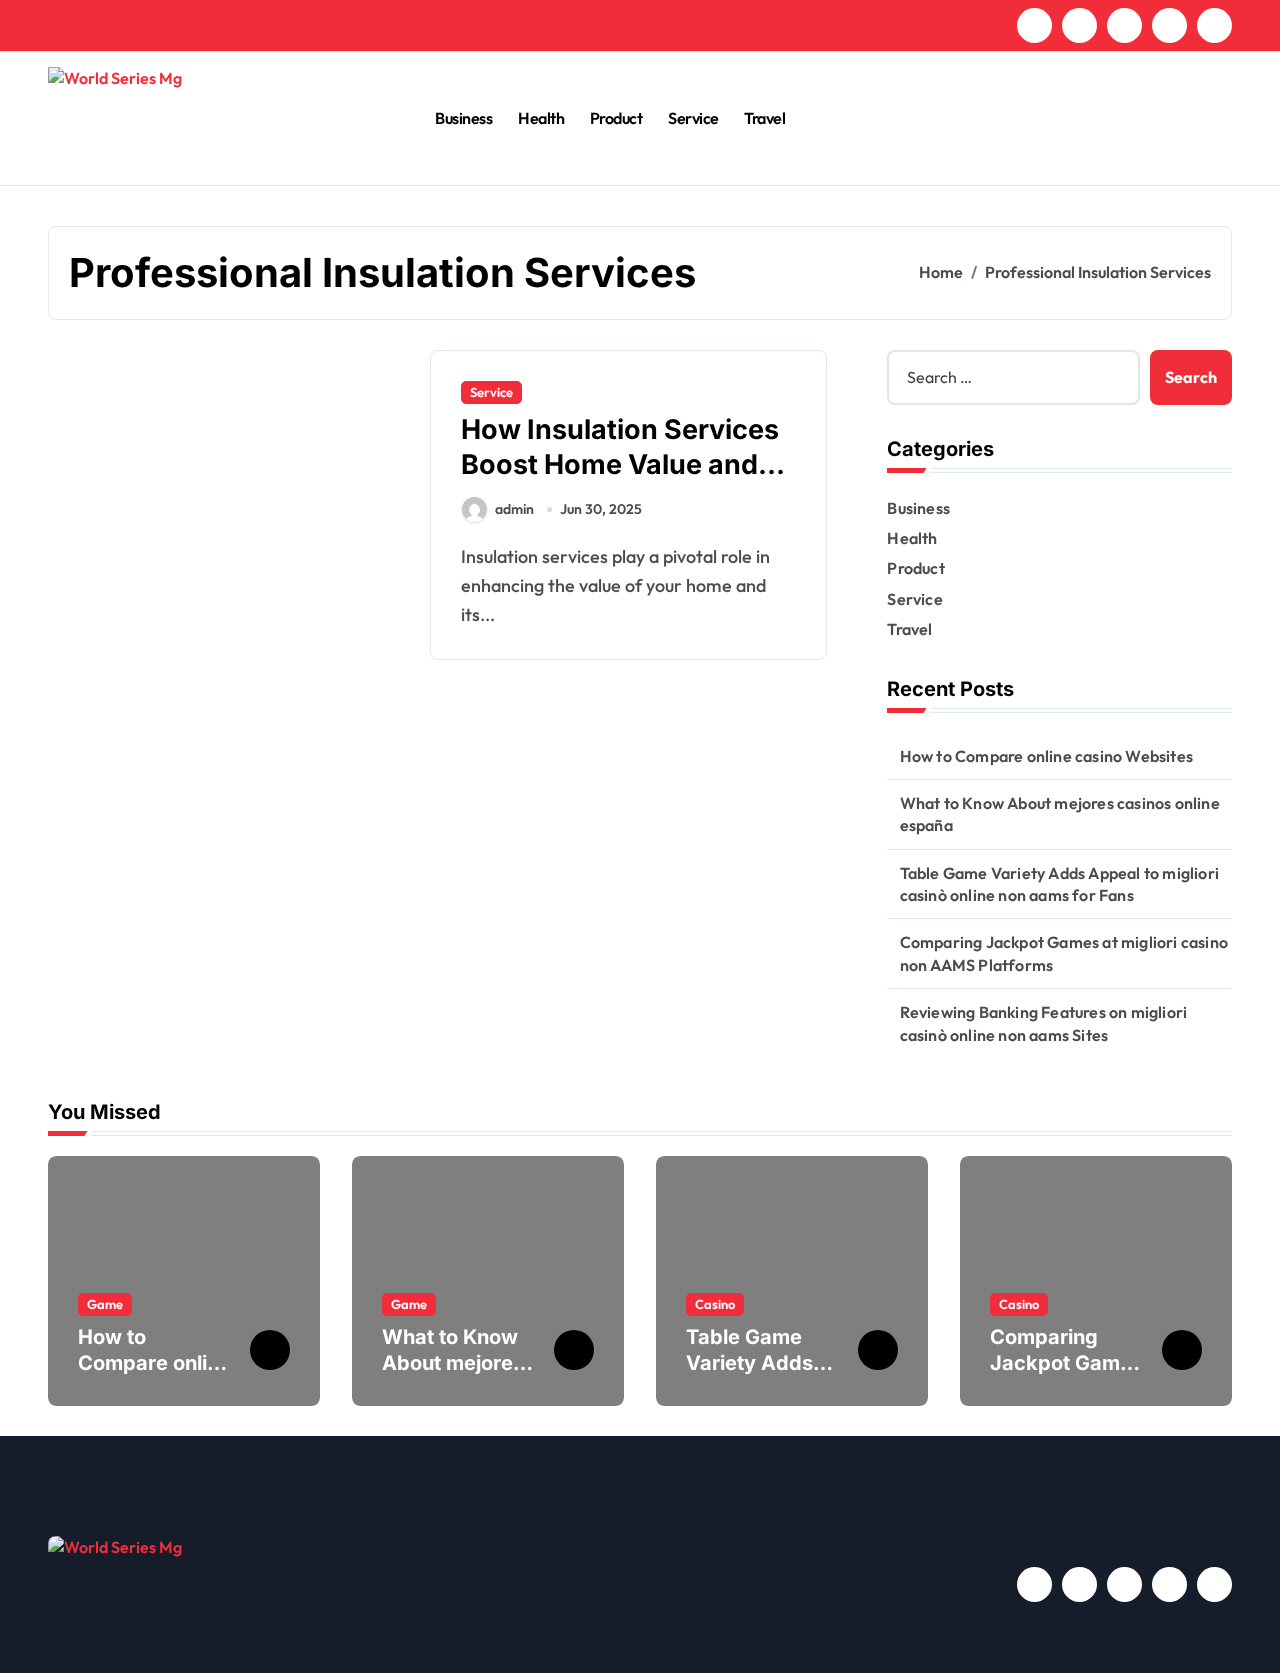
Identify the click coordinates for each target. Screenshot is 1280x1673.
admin (514, 509)
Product (616, 118)
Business (463, 118)
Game (105, 1304)
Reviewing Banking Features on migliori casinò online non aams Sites (1044, 1023)
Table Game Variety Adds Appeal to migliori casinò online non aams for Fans (1059, 884)
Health (541, 118)
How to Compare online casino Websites (1046, 756)
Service (693, 118)
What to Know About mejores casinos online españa (1060, 814)
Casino (715, 1304)
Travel (764, 118)
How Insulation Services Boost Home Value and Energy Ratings (620, 464)
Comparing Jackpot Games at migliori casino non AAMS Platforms (1064, 953)
